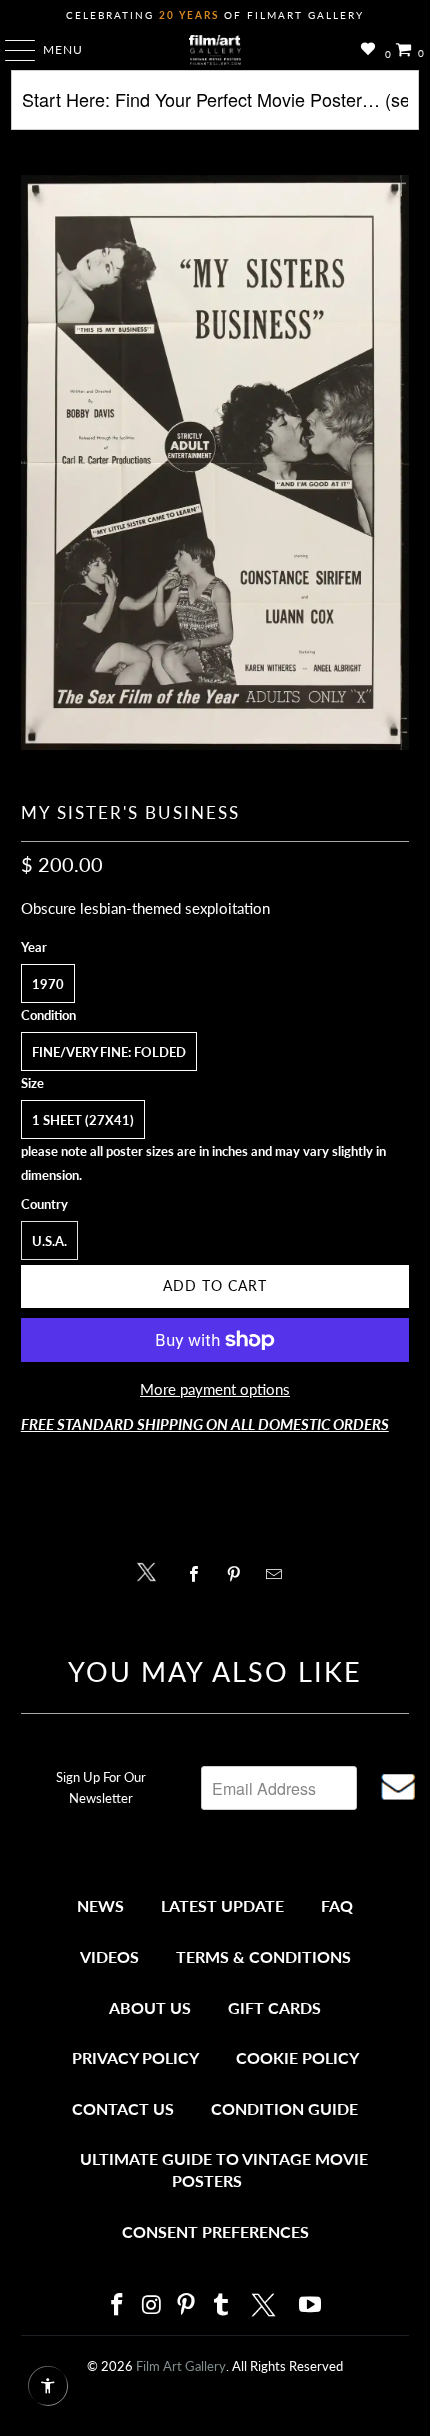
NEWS (100, 1905)
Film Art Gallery (181, 2366)
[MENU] (10, 50)
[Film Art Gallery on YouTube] (311, 2305)
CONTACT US (123, 2108)
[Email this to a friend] (279, 1574)
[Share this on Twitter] (151, 1570)
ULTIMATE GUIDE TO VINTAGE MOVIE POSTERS (224, 2169)
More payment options (215, 1389)
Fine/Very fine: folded (109, 1052)
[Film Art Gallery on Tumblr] (221, 2305)
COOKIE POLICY (297, 2057)
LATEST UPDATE (222, 1905)
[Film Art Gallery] (215, 50)
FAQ (337, 1905)
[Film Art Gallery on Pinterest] (187, 2305)
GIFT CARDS (274, 2007)
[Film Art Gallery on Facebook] (117, 2305)
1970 (48, 984)
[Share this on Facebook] (198, 1574)
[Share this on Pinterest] (238, 1574)
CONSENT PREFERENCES (215, 2231)
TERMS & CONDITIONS (263, 1956)
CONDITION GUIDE (284, 2108)
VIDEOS (109, 1956)
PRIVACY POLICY (135, 2057)
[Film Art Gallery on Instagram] (152, 2305)
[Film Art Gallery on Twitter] (266, 2305)
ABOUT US (150, 2007)
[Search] (215, 107)
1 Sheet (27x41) (83, 1120)
